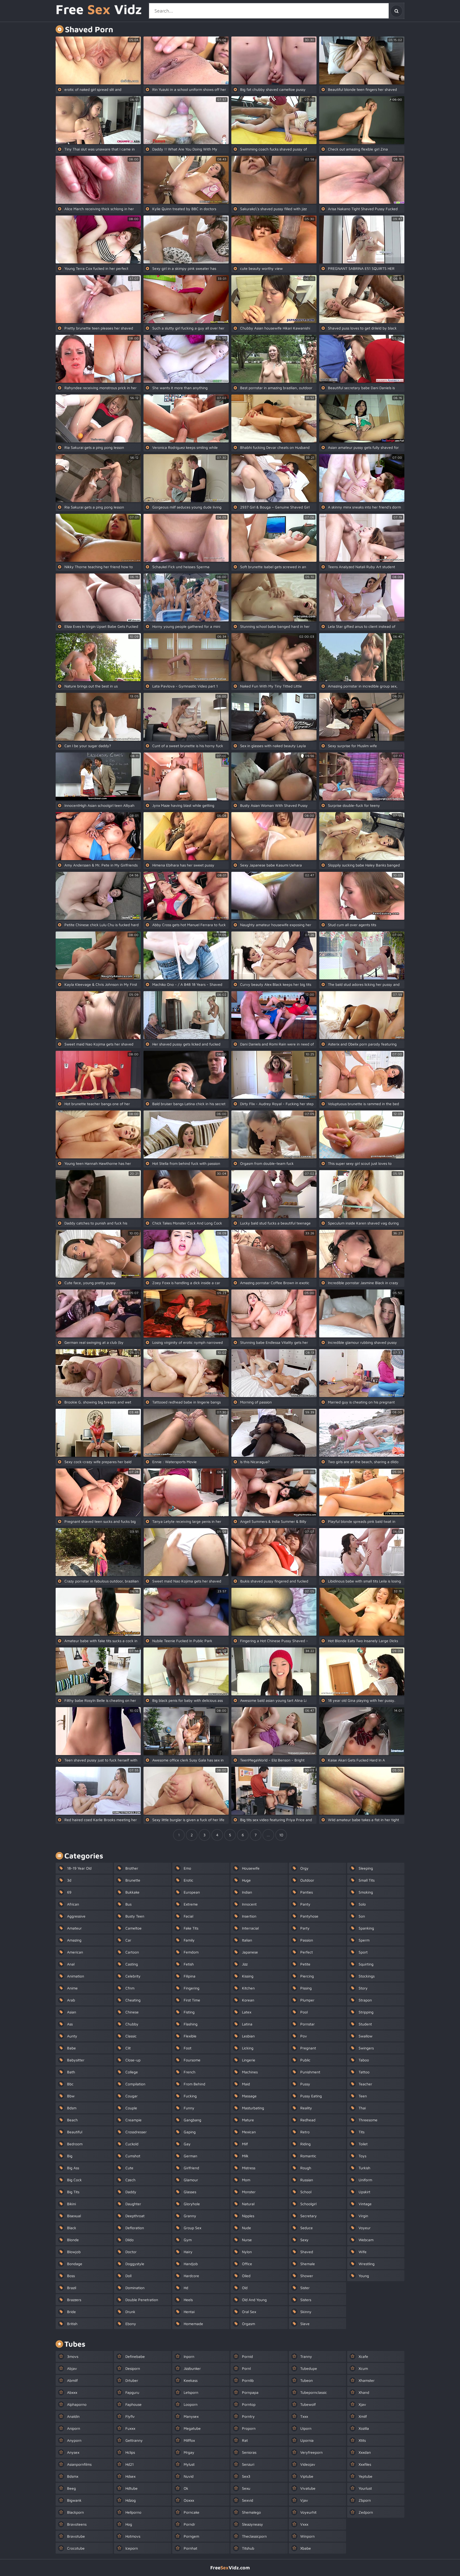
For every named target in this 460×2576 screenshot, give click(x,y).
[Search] (396, 11)
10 (281, 1835)
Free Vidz (99, 10)
